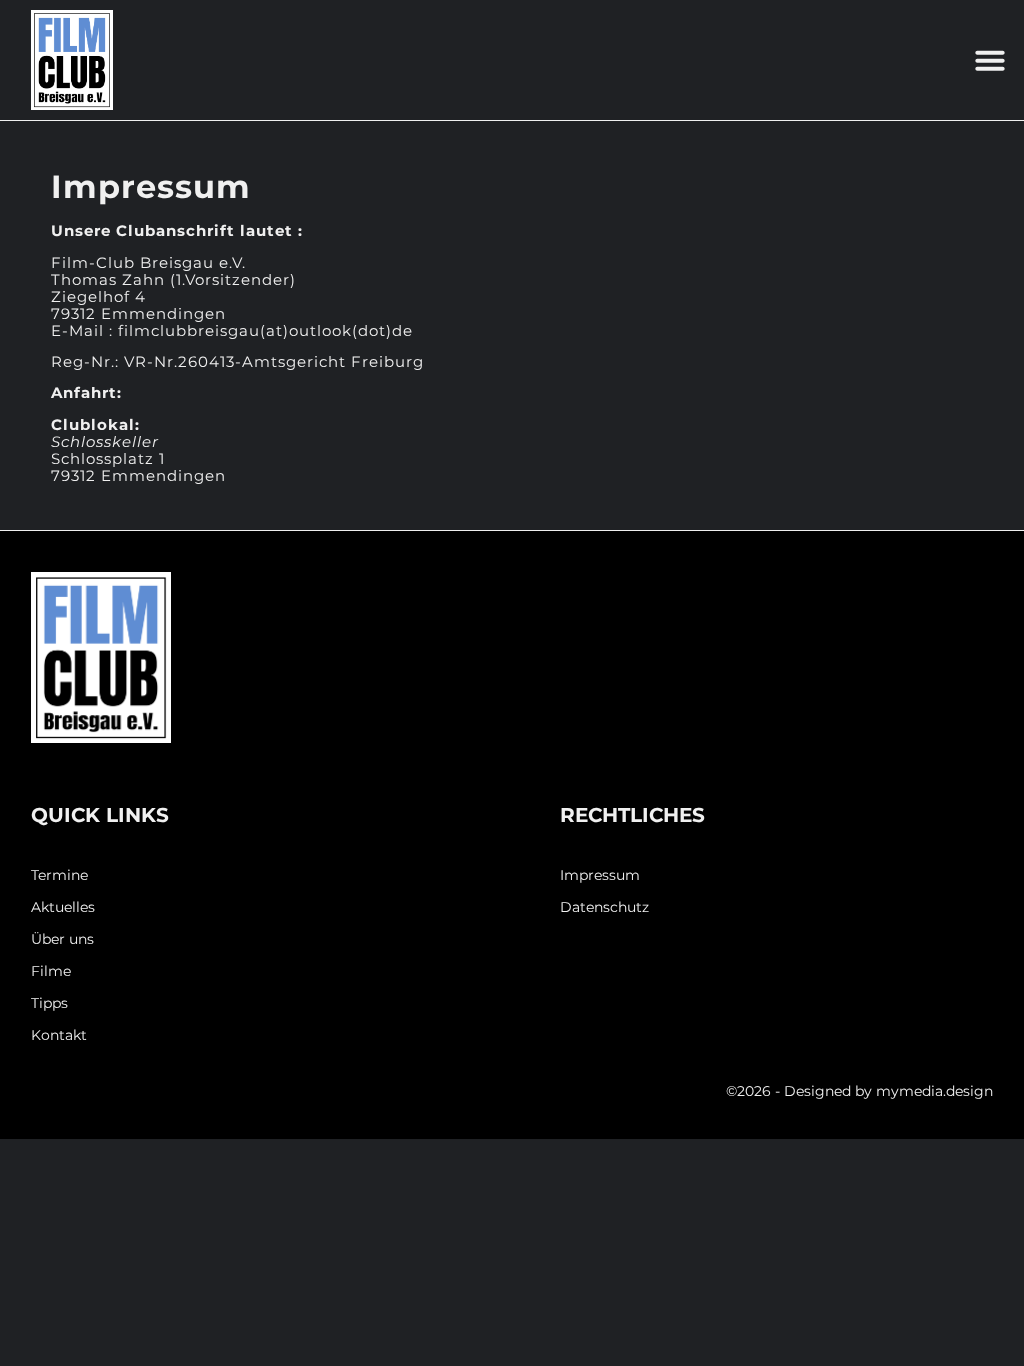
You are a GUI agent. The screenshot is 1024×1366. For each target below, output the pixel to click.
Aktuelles (63, 907)
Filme (51, 971)
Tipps (49, 1003)
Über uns (62, 939)
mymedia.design (934, 1091)
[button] (990, 60)
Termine (59, 875)
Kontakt (59, 1035)
